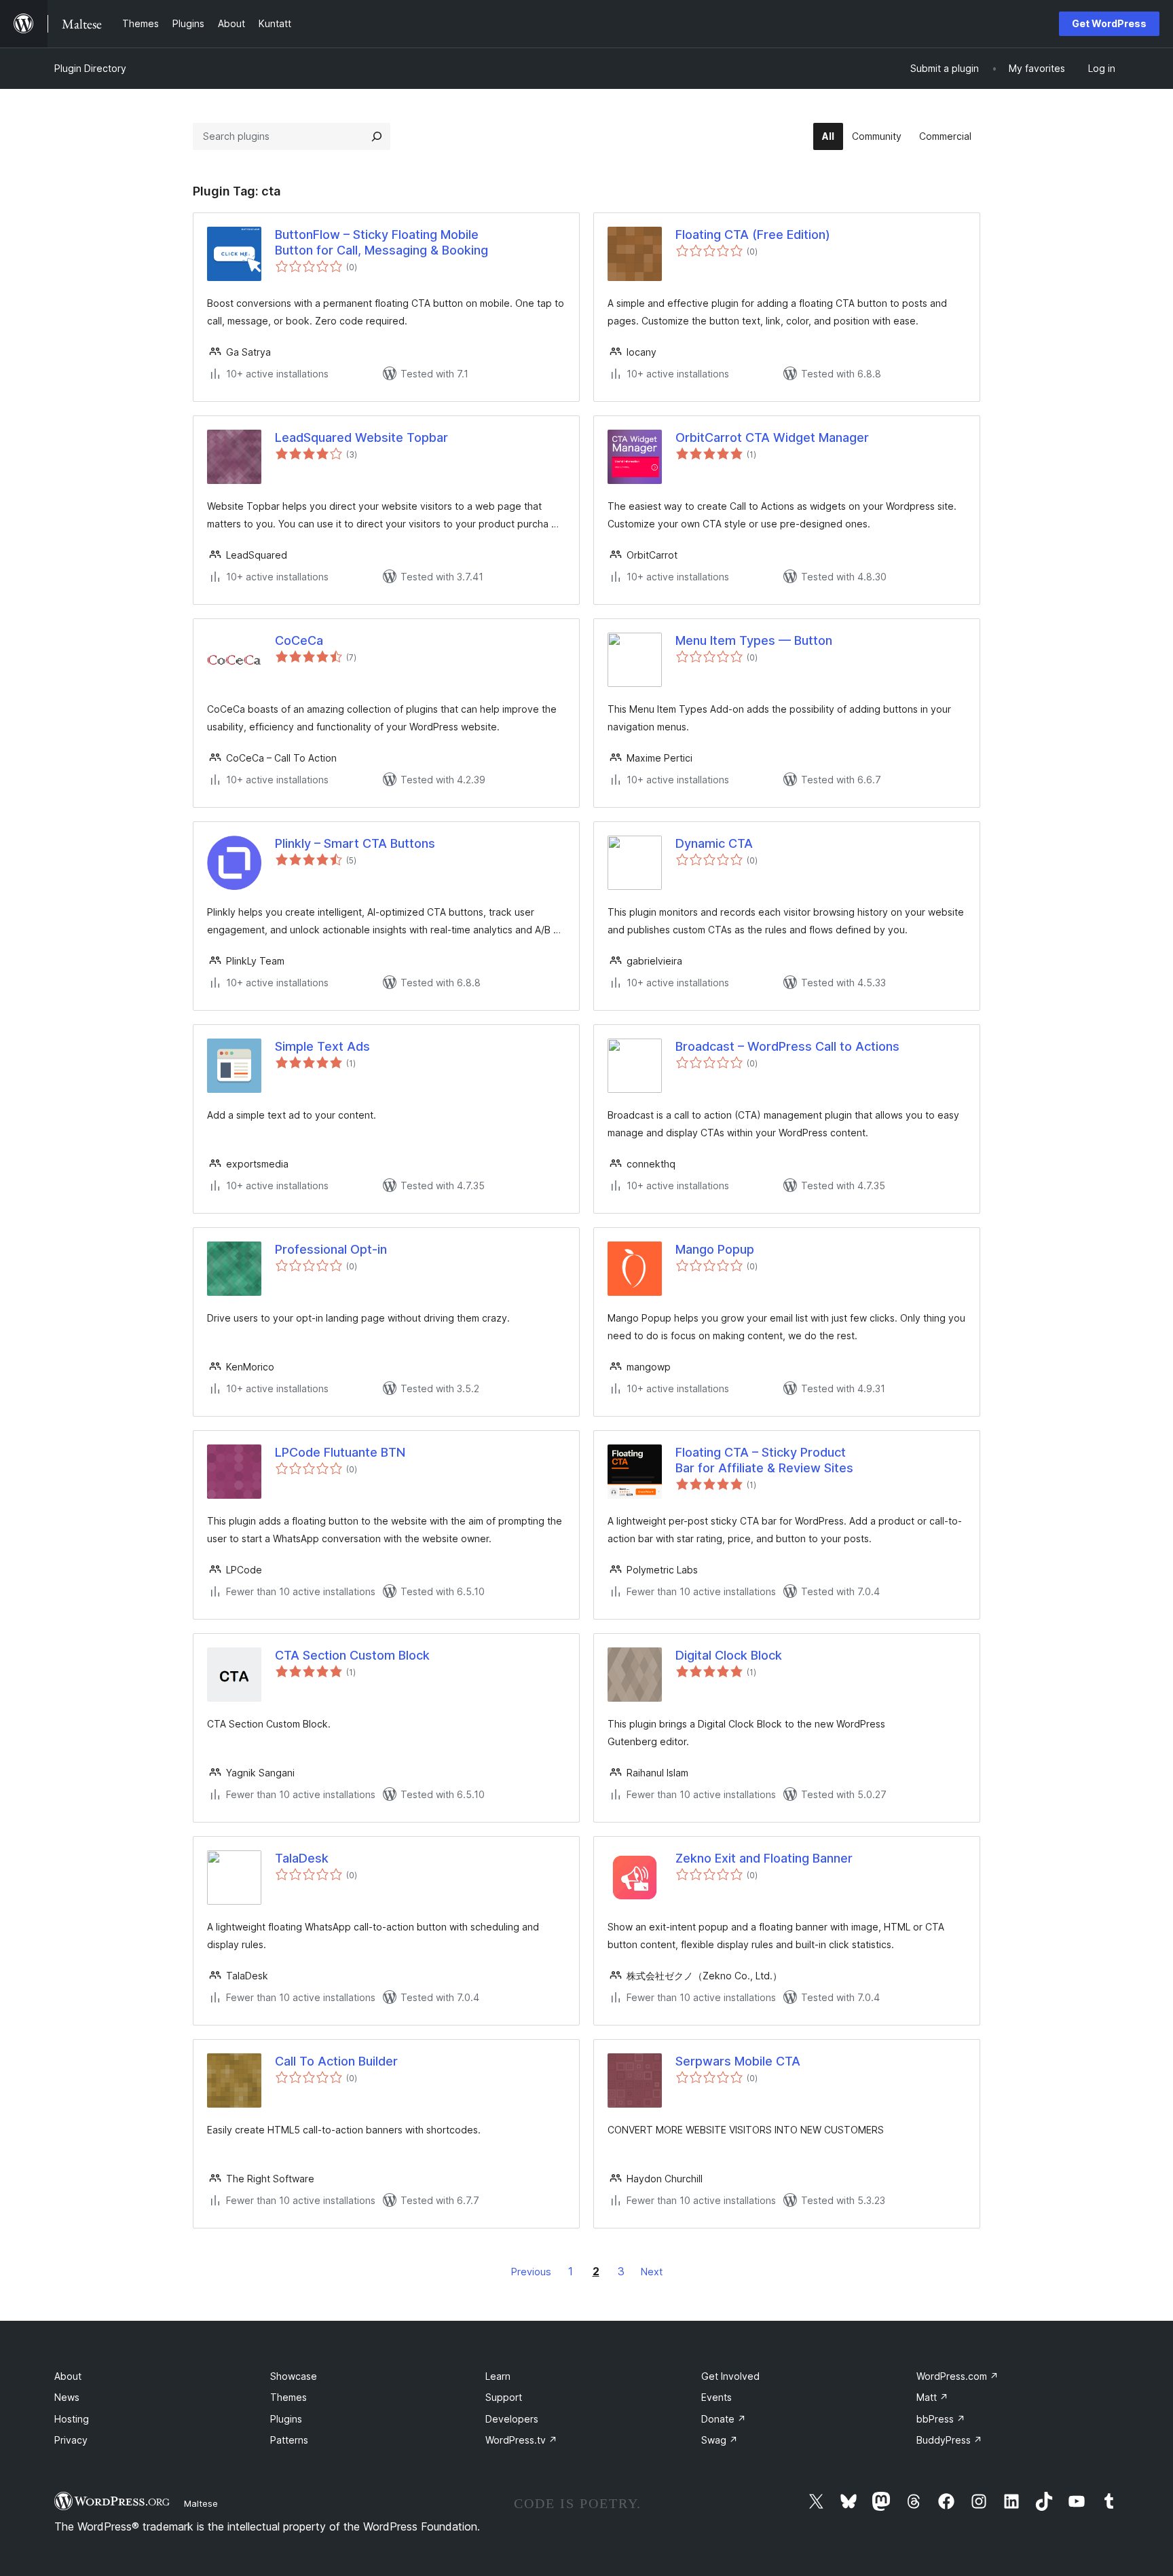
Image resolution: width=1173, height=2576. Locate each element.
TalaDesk (302, 1858)
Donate (724, 2419)
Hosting (72, 2419)
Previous (531, 2272)
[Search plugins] (377, 136)
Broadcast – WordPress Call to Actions (787, 1046)
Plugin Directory (90, 68)
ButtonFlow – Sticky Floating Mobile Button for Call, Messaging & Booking (381, 242)
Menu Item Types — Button (754, 640)
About (68, 2376)
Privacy (71, 2440)
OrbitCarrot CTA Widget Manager (772, 437)
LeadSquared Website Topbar (361, 437)
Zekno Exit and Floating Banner (764, 1858)
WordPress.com (957, 2376)
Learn (498, 2376)
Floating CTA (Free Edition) (753, 235)
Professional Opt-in (331, 1249)
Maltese (201, 2503)
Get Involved (730, 2376)
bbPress (941, 2419)
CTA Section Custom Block (352, 1655)
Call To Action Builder (336, 2061)
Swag (720, 2440)
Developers (512, 2419)
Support (504, 2397)
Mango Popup (715, 1249)
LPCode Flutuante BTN (340, 1452)
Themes (288, 2397)
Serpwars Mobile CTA (738, 2061)
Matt (932, 2397)
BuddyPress (949, 2440)
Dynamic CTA (714, 843)
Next (652, 2272)
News (67, 2397)
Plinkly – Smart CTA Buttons (355, 843)
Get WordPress (1109, 23)
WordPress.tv (521, 2440)
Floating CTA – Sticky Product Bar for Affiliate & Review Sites (764, 1460)
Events (716, 2397)
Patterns (289, 2440)
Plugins (286, 2419)
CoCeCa (299, 640)
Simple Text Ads (322, 1046)
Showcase (294, 2376)
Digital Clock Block (729, 1655)
